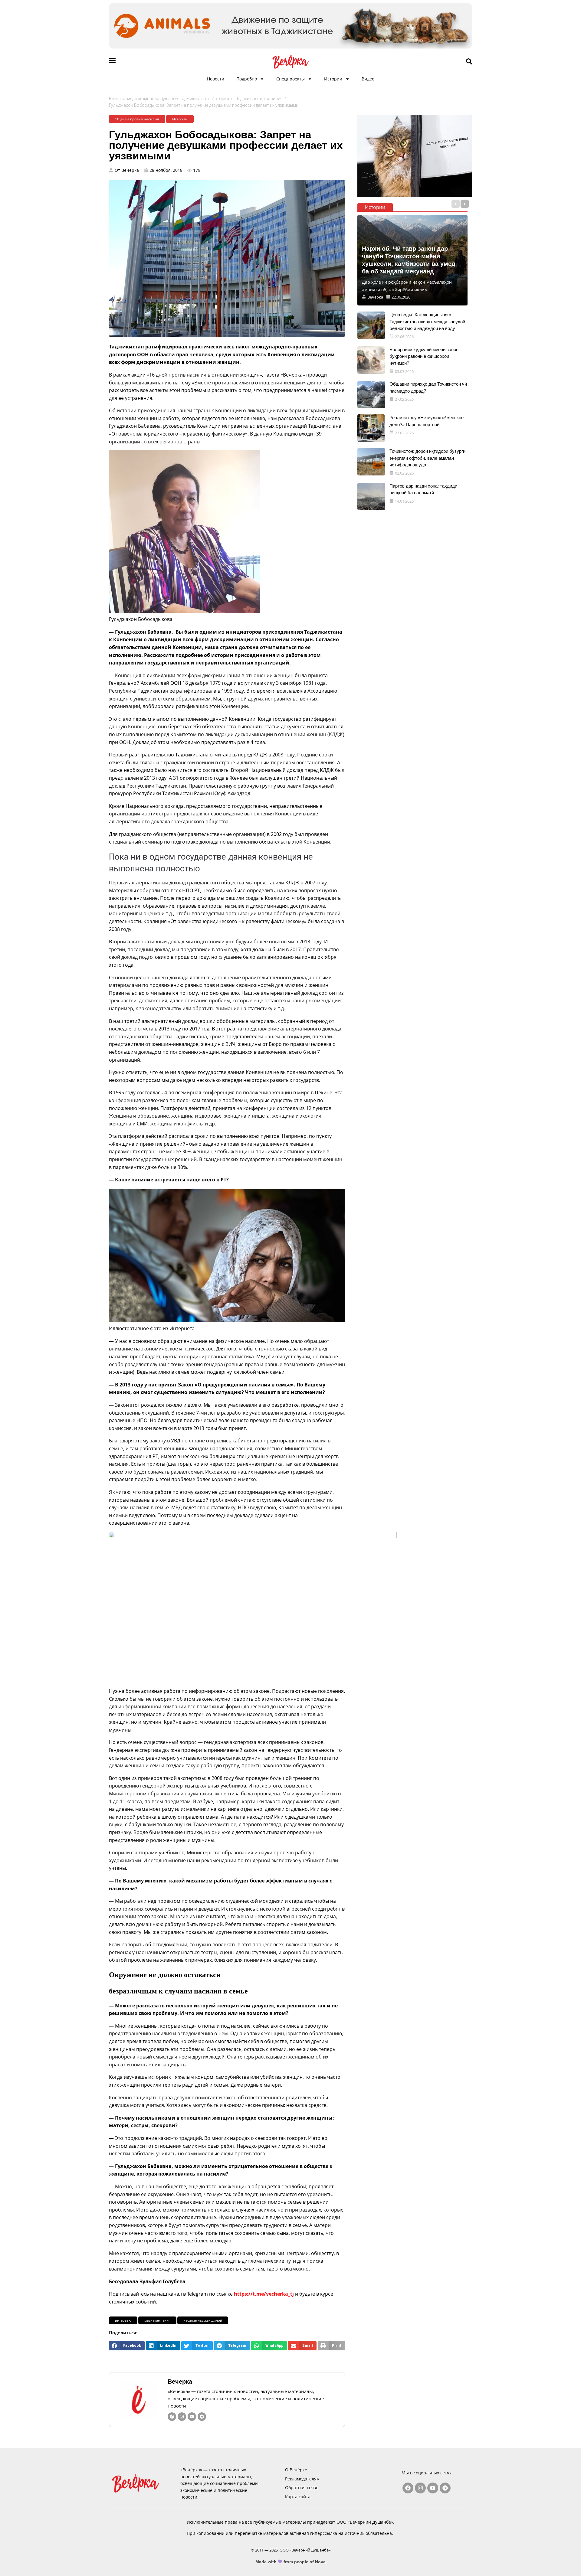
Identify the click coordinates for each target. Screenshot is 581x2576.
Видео (368, 79)
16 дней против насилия (259, 99)
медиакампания (157, 2320)
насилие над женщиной (203, 2320)
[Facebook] (172, 2417)
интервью (123, 2320)
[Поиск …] (469, 62)
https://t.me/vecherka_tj (264, 2294)
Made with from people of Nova (291, 2562)
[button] (127, 2346)
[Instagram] (182, 2417)
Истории (333, 79)
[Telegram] (202, 2417)
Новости (216, 79)
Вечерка (180, 2382)
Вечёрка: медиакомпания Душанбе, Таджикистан (158, 99)
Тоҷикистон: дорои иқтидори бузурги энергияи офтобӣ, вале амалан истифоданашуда (427, 458)
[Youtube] (192, 2417)
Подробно (247, 79)
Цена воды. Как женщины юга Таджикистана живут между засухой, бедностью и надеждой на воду (428, 322)
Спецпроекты (290, 79)
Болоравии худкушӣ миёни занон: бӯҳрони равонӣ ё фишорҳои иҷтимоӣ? (425, 356)
